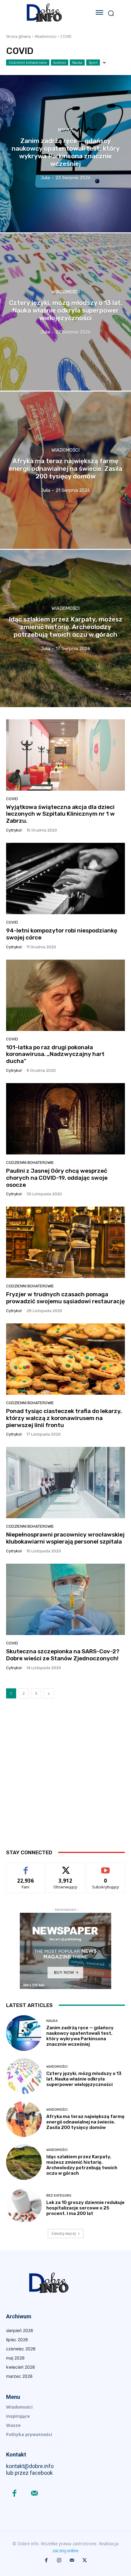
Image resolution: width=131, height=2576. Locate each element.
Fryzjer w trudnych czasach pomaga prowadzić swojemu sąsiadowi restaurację (65, 1298)
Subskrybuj (106, 1867)
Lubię (26, 1867)
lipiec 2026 (17, 2340)
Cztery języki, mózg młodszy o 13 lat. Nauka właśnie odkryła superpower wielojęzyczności (84, 2079)
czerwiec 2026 (21, 2349)
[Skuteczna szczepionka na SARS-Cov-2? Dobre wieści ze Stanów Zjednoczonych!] (65, 1599)
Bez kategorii (59, 2196)
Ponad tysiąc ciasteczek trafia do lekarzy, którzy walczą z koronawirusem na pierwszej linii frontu (64, 1418)
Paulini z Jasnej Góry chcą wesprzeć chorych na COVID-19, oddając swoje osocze (57, 1178)
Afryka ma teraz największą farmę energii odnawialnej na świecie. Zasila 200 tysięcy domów (85, 2122)
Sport (93, 62)
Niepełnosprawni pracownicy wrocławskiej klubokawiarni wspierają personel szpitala (65, 1538)
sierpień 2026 (20, 2330)
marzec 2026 (19, 2376)
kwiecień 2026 (21, 2367)
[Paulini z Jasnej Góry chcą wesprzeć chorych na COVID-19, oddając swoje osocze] (65, 1119)
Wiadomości (46, 36)
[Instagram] (59, 2560)
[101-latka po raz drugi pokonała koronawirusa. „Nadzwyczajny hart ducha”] (65, 995)
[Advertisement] (65, 1779)
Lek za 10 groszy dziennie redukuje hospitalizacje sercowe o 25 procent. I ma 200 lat (85, 2208)
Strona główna (18, 36)
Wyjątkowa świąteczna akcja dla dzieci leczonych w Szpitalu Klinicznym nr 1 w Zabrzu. (60, 814)
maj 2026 (15, 2358)
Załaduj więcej (64, 2233)
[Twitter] (85, 2560)
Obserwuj (66, 1867)
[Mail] (34, 2494)
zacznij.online (65, 2551)
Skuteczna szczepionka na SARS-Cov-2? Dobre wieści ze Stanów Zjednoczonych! (63, 1655)
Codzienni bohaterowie (28, 62)
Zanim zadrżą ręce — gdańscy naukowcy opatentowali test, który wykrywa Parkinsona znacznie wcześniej (80, 2036)
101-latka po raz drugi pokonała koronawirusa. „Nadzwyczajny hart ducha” (55, 1054)
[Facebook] (14, 2494)
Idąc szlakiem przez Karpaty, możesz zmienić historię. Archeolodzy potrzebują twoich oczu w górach (82, 2165)
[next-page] (49, 1693)
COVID (12, 799)
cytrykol (14, 830)
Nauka (77, 62)
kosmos (60, 62)
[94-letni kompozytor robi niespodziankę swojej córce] (65, 878)
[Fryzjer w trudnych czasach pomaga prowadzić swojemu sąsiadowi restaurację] (65, 1242)
